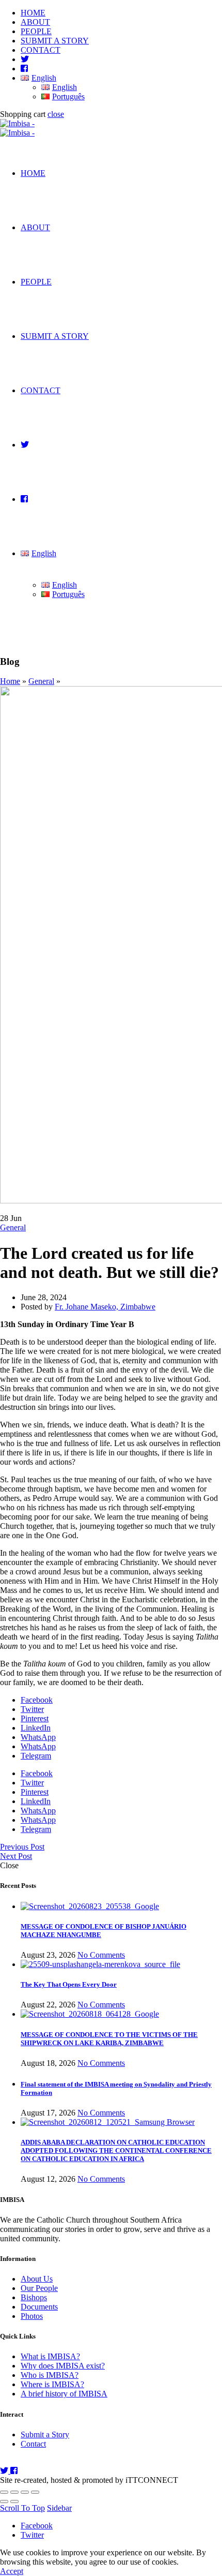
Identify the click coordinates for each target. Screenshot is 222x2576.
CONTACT (41, 50)
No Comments (101, 1955)
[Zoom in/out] (35, 2492)
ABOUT (35, 22)
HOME (33, 13)
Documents (39, 2307)
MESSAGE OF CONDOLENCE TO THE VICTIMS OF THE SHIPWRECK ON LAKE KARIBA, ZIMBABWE (109, 2039)
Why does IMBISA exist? (63, 2366)
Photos (32, 2316)
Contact (33, 2444)
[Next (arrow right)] (14, 2501)
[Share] (14, 2492)
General (41, 681)
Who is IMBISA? (50, 2375)
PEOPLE (36, 31)
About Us (37, 2279)
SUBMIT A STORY (55, 41)
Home (10, 681)
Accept (12, 2571)
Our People (39, 2288)
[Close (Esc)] (4, 2492)
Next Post (16, 1856)
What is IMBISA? (50, 2356)
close (56, 114)
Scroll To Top (22, 2508)
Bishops (34, 2297)
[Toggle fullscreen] (25, 2492)
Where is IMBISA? (52, 2384)
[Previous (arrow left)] (4, 2501)
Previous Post (22, 1847)
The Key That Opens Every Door (69, 1984)
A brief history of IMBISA (64, 2394)
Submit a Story (45, 2434)
